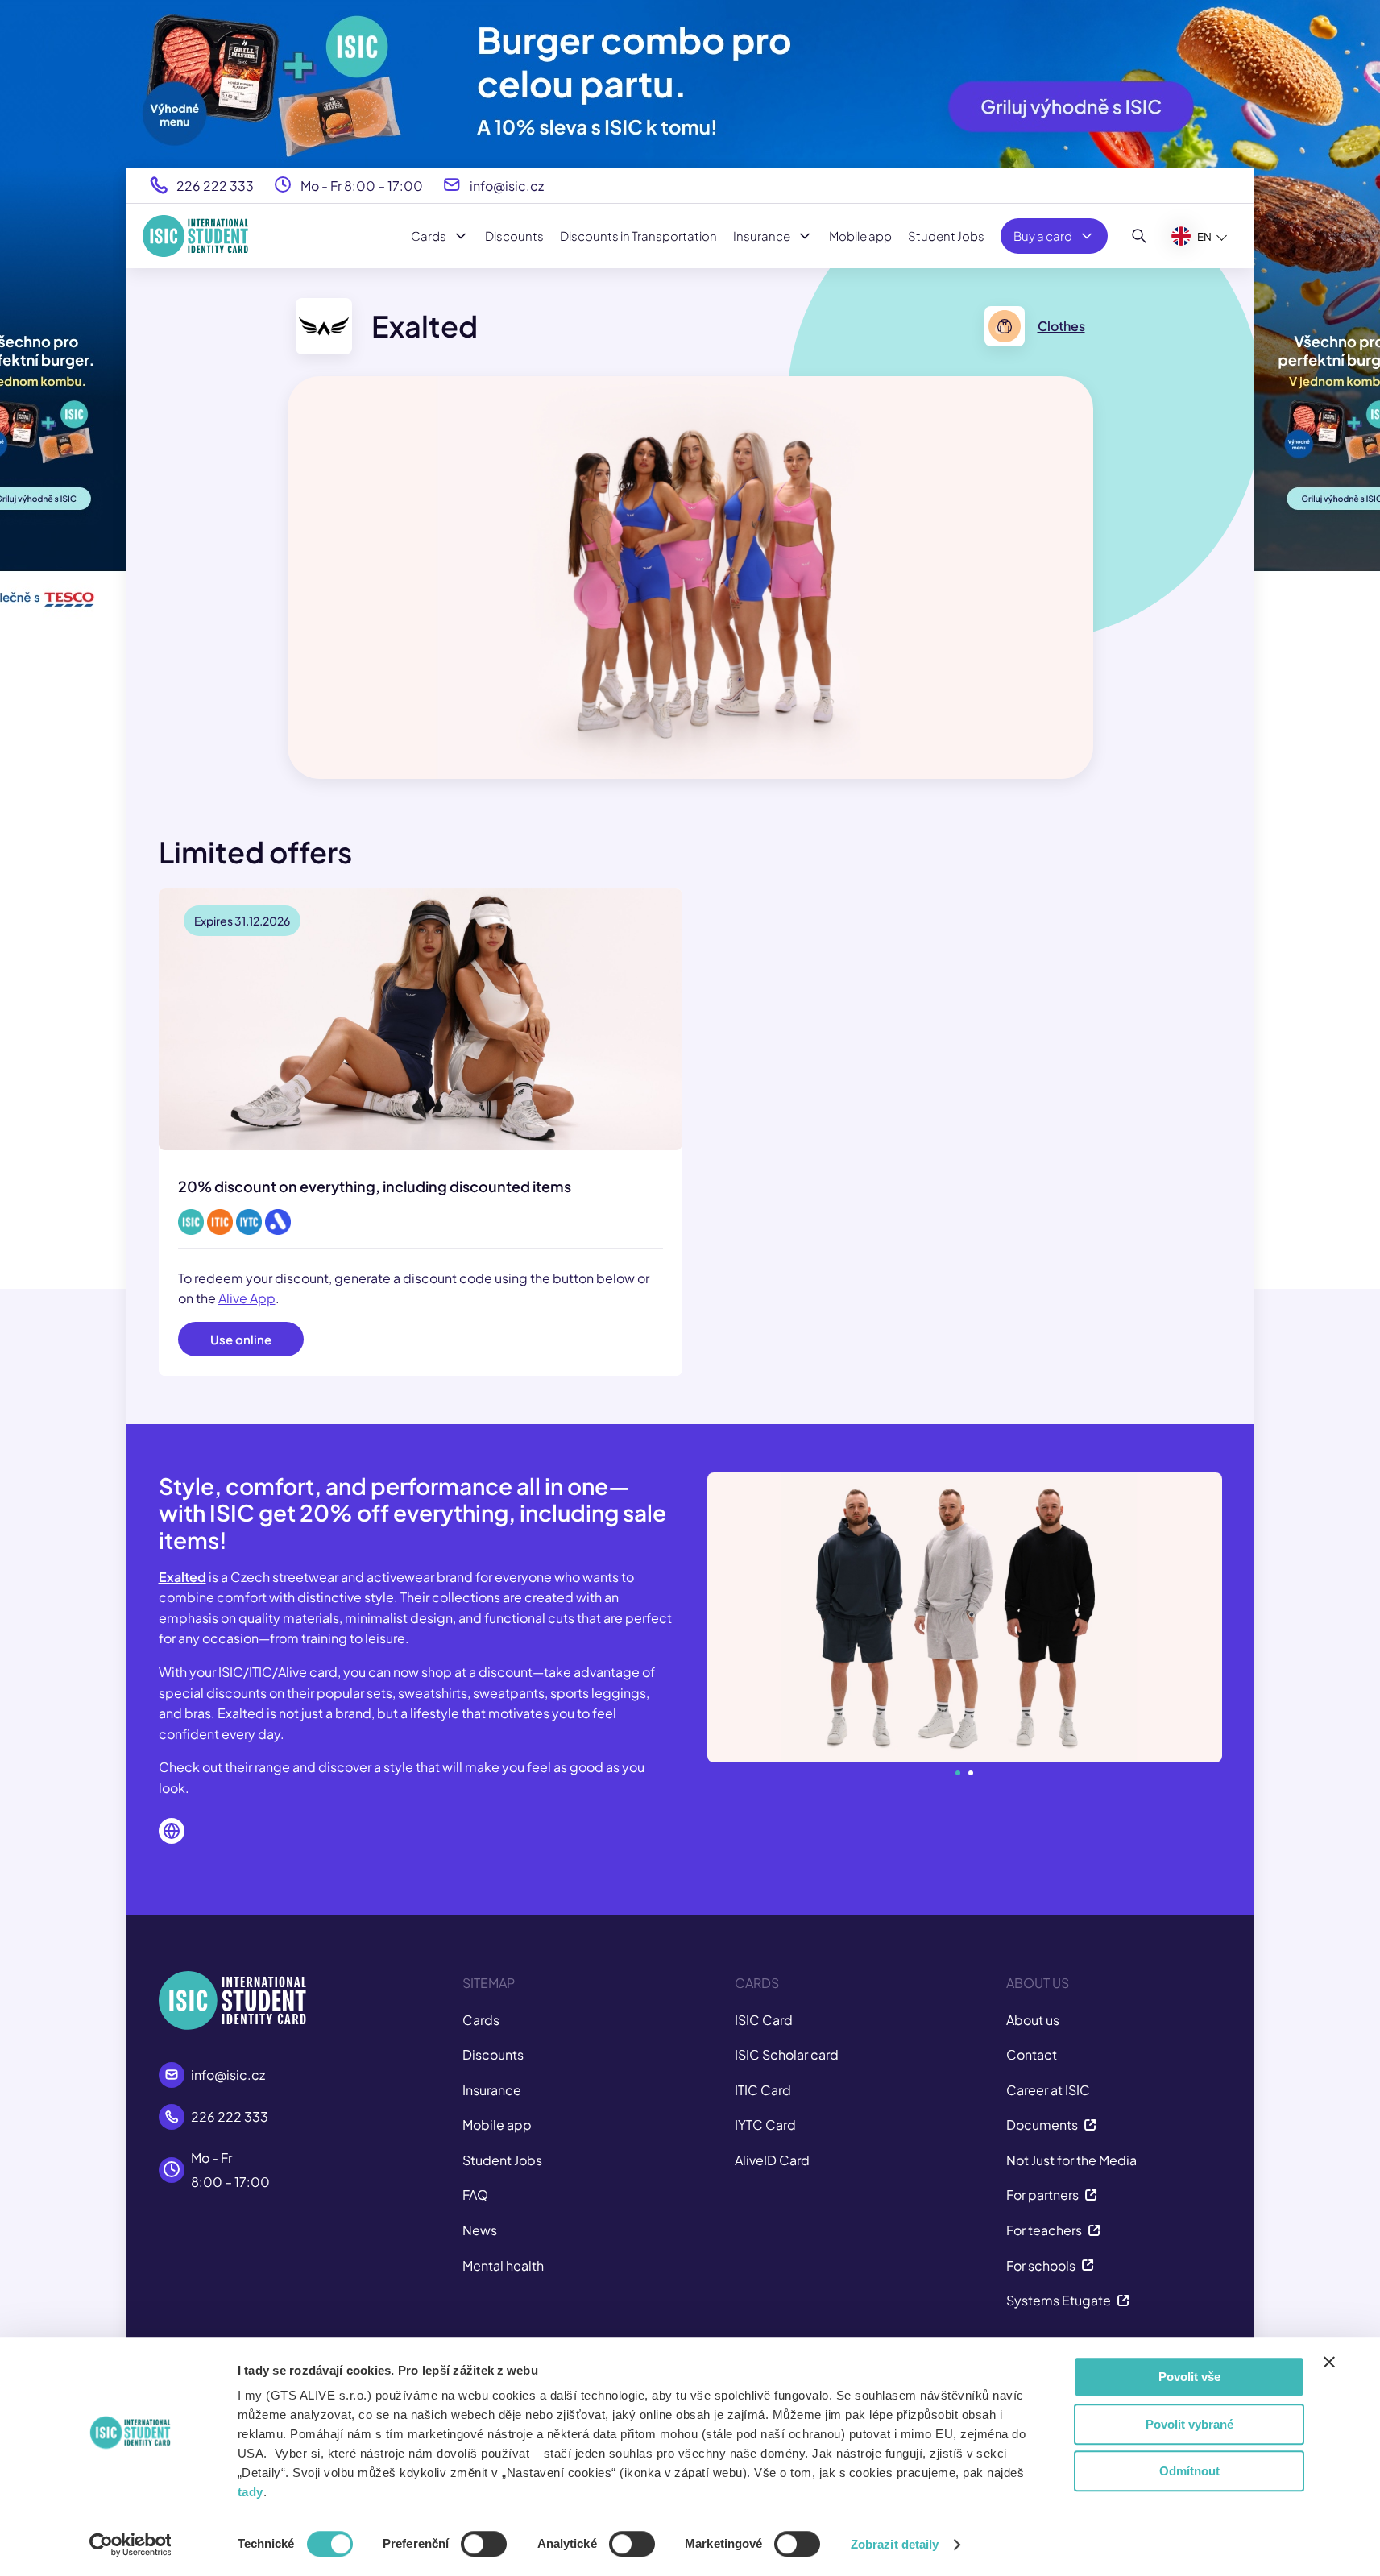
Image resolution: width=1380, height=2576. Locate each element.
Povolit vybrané (1189, 2424)
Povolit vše (1189, 2377)
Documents (1042, 2125)
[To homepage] (195, 236)
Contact (1032, 2054)
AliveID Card (772, 2160)
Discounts (514, 236)
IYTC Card (765, 2125)
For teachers (1044, 2230)
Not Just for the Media (1071, 2160)
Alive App (247, 1298)
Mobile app (860, 236)
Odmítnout (1189, 2471)
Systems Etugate (1059, 2300)
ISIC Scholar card (787, 2054)
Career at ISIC (1048, 2090)
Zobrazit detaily (895, 2544)
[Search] (1140, 236)
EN (1204, 236)
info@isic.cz (507, 185)
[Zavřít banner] (1329, 2362)
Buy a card (1043, 236)
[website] (172, 1831)
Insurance (762, 236)
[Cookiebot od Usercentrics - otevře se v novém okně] (130, 2545)
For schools (1041, 2265)
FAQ (475, 2195)
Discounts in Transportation (638, 236)
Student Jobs (946, 236)
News (480, 2230)
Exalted (182, 1577)
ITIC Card (763, 2090)
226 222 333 (215, 185)
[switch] (484, 2544)
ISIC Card (764, 2020)
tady (251, 2492)
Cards (429, 236)
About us (1033, 2020)
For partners (1042, 2195)
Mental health (503, 2265)
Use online (241, 1339)
